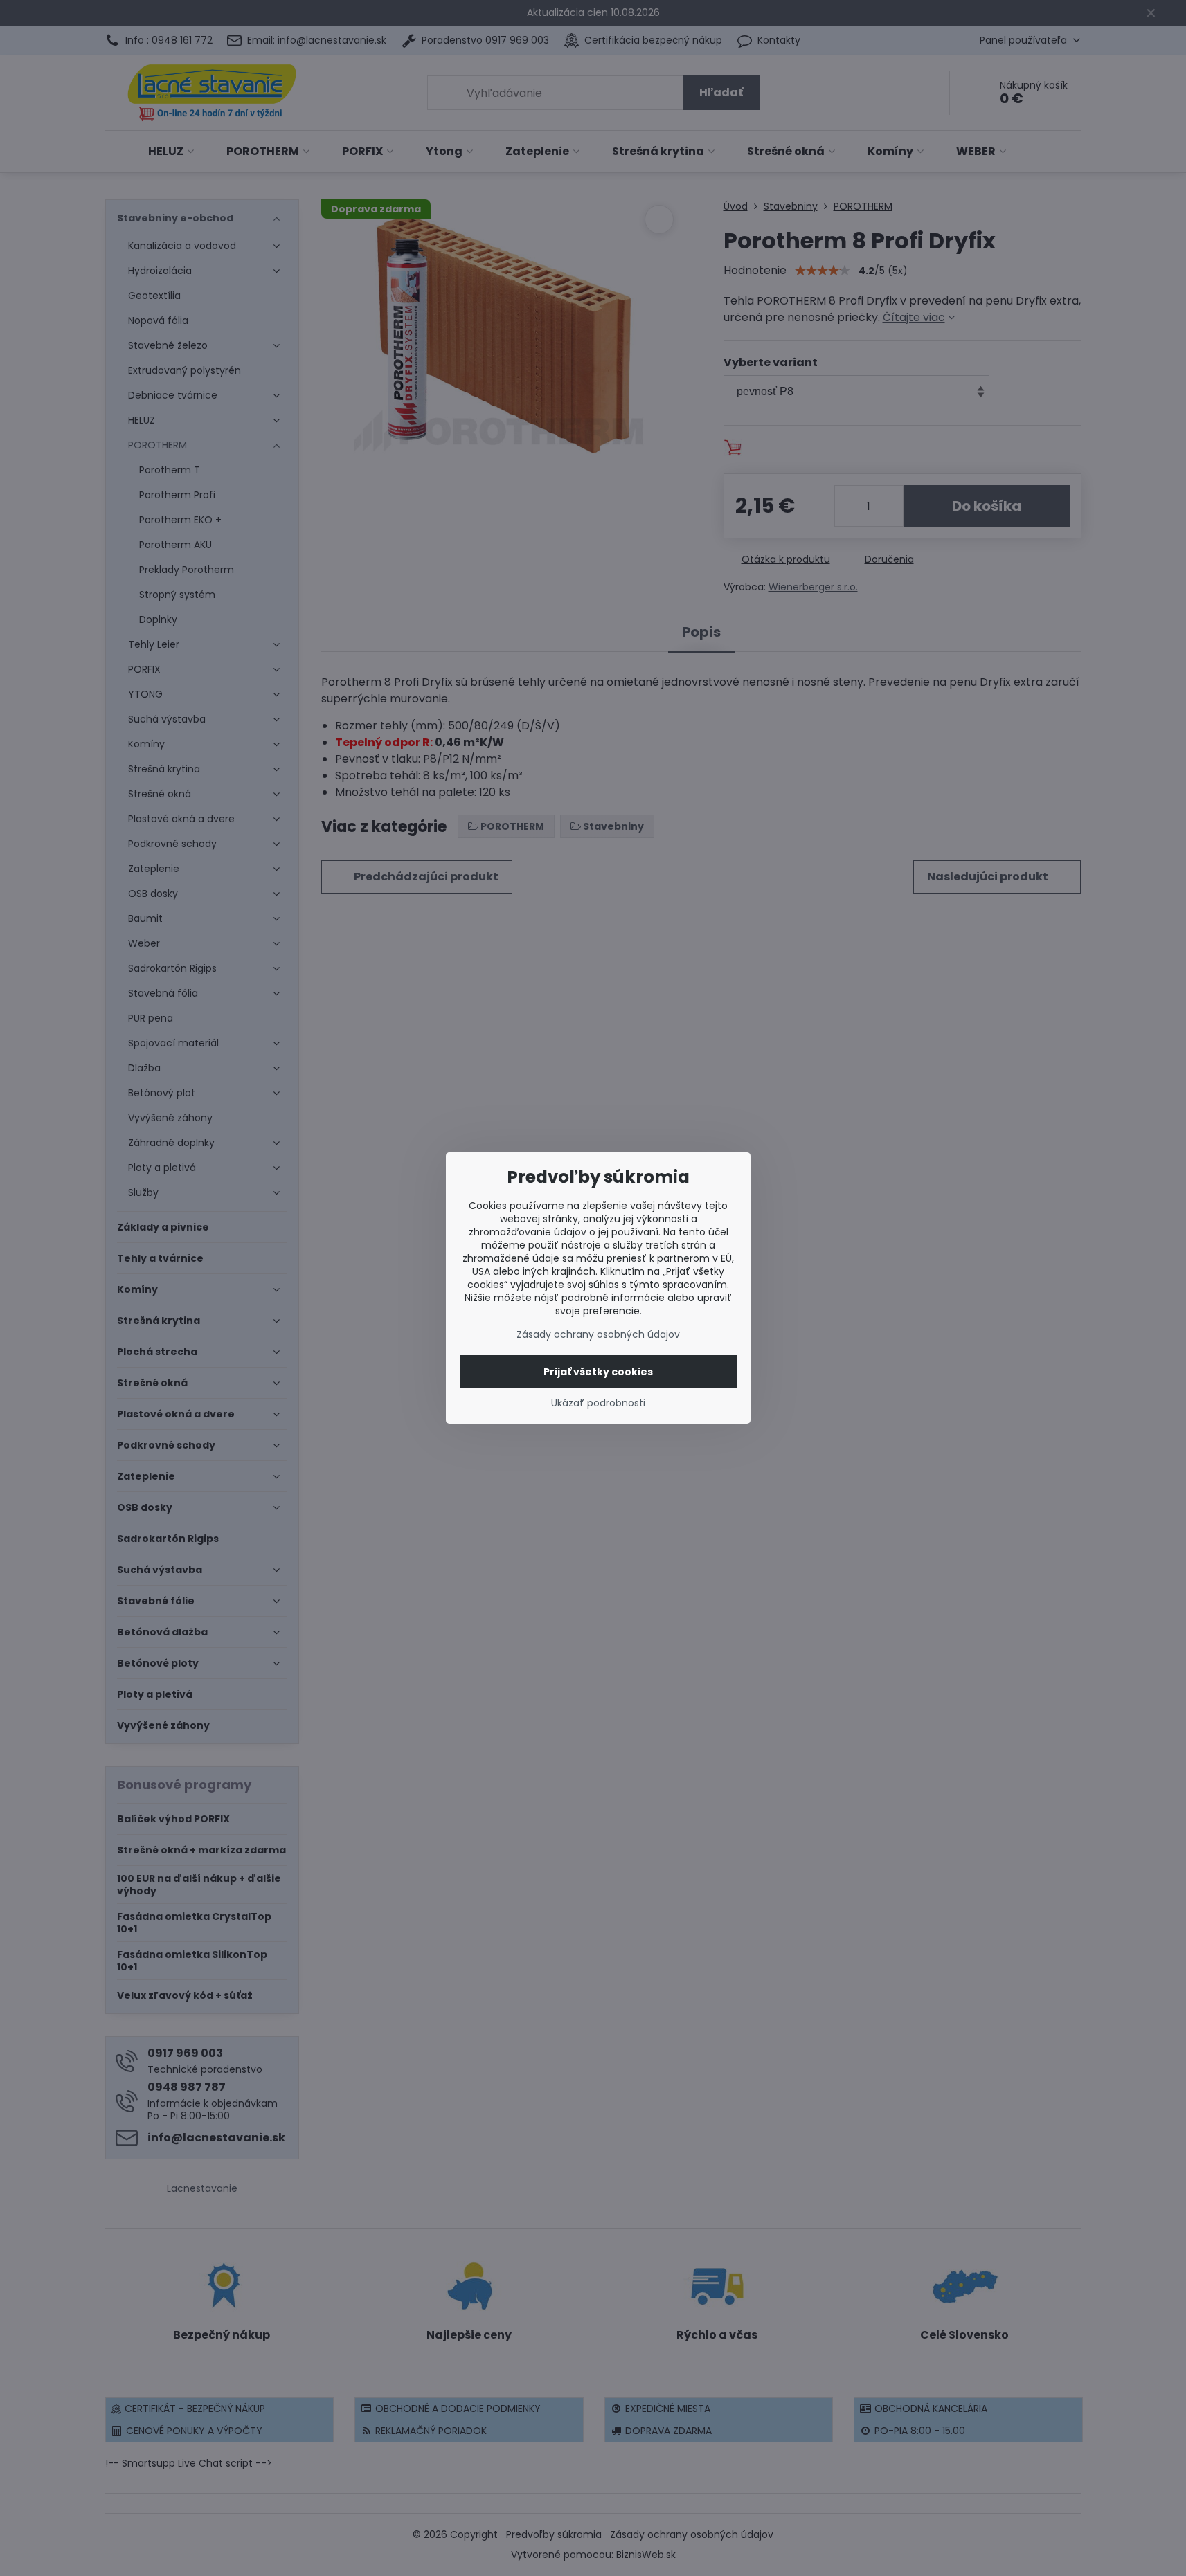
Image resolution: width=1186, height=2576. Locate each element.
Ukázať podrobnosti (598, 1403)
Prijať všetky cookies (598, 1372)
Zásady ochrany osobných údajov (598, 1334)
